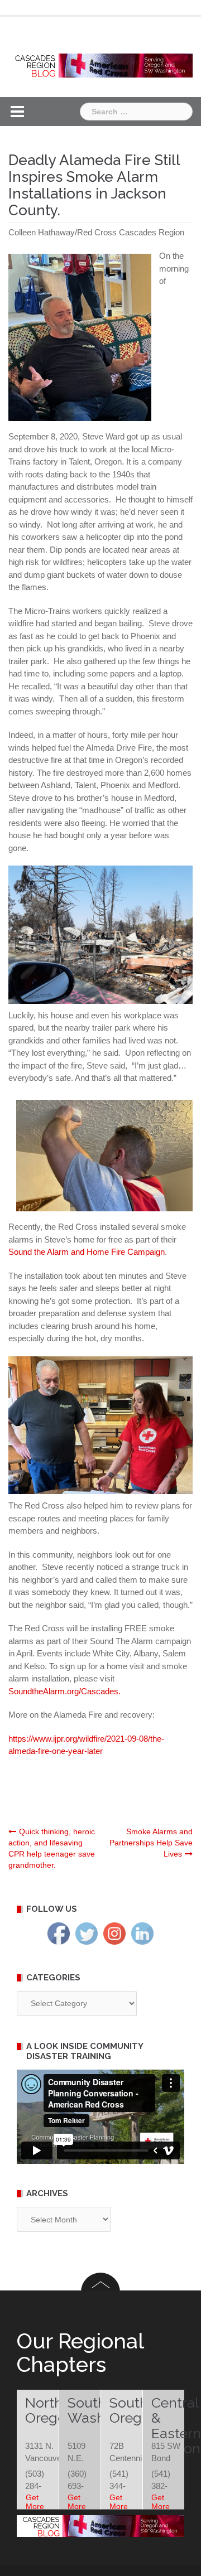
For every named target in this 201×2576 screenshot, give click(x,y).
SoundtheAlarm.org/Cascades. (64, 1691)
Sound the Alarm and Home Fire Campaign (87, 1252)
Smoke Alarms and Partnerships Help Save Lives (151, 1843)
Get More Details (38, 2506)
